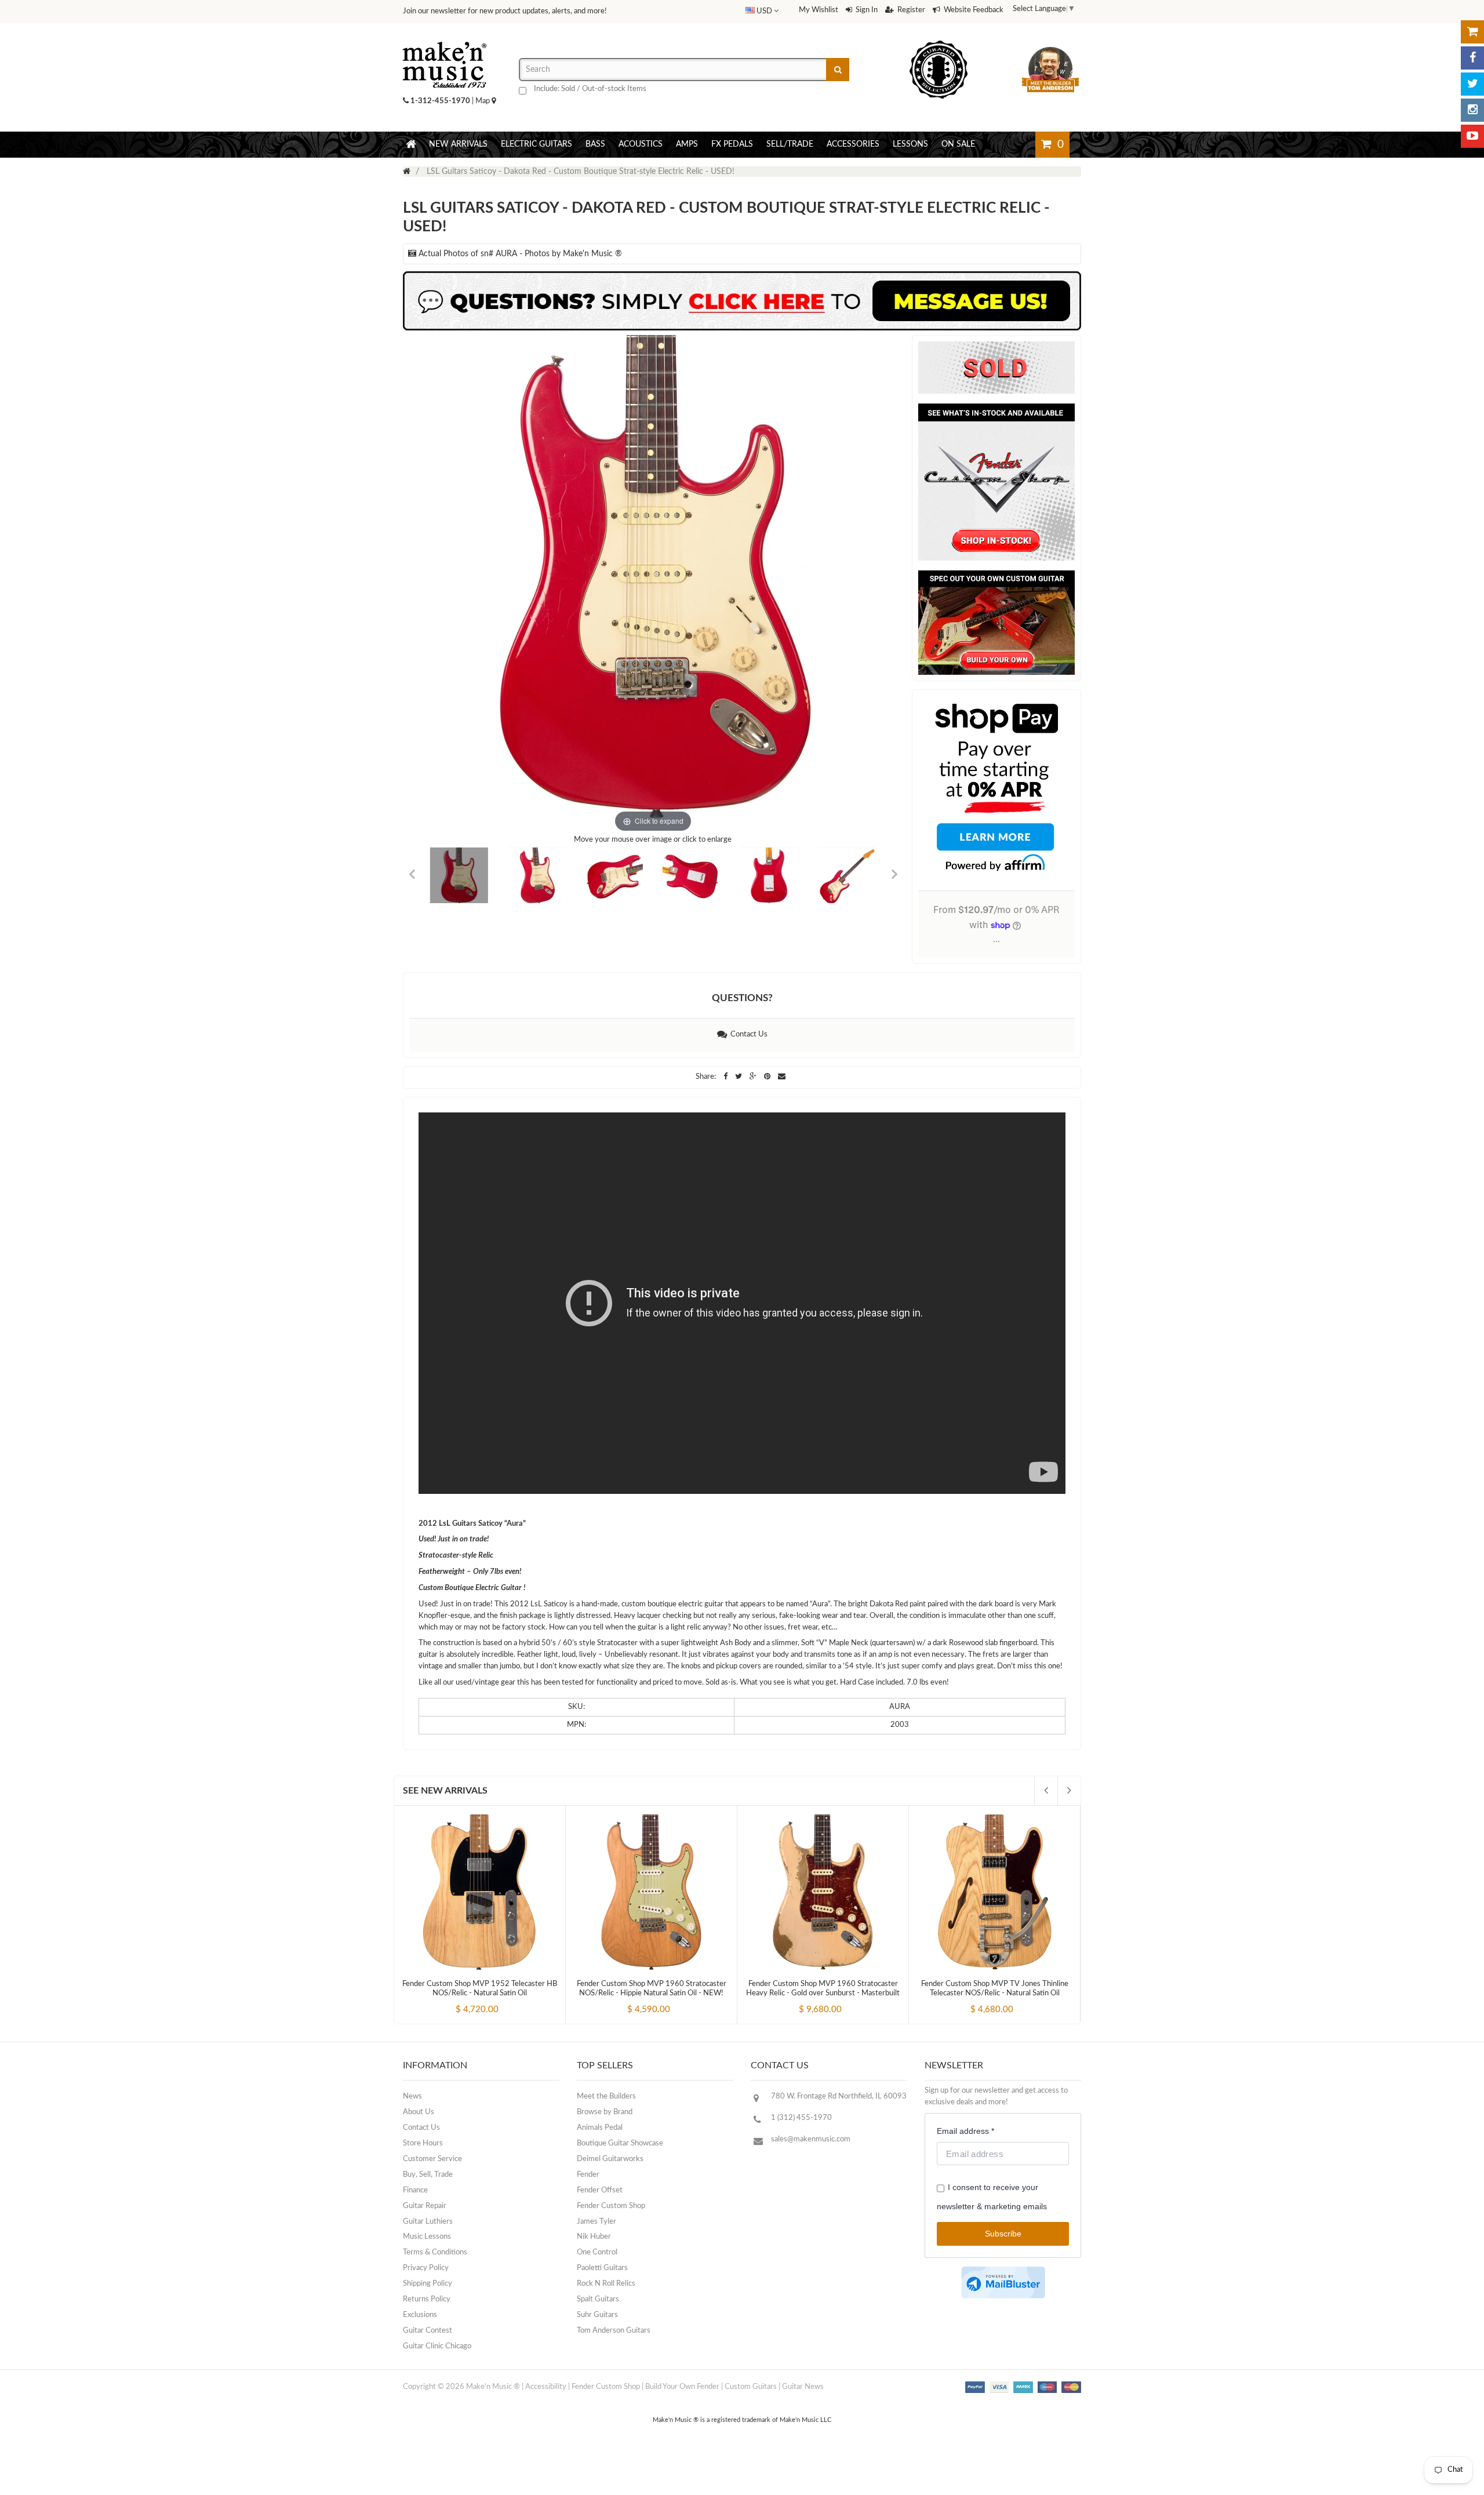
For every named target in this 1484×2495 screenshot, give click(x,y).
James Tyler (596, 2222)
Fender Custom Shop (611, 2206)
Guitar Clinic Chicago (437, 2346)
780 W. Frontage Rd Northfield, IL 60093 (839, 2096)
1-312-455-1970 (440, 101)
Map (483, 101)
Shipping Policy (428, 2284)
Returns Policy (427, 2299)
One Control (597, 2252)
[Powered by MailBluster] (1003, 2283)
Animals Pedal (600, 2128)
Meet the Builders (606, 2096)
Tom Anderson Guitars (614, 2331)
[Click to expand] (653, 585)
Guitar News (803, 2387)
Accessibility (546, 2387)
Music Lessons (427, 2237)
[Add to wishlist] (501, 1999)
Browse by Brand (605, 2112)
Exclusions (420, 2315)
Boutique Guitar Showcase (620, 2143)
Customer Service (432, 2159)
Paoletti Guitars (602, 2268)
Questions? (742, 998)
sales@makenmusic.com (811, 2139)
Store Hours (423, 2143)
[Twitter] (1472, 84)
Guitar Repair (425, 2206)
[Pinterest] (768, 1077)
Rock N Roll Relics (606, 2284)
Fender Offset (600, 2190)
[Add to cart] (459, 1999)
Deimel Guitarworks (610, 2159)
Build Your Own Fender (682, 2387)
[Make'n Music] (445, 38)
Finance (415, 2190)
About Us (419, 2112)
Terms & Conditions (435, 2252)
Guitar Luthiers (428, 2222)
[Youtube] (1472, 136)
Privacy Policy (426, 2268)
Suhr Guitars (597, 2315)
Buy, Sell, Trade (428, 2175)
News (412, 2096)
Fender (588, 2175)
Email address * (965, 2131)
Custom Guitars (751, 2387)
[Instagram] (1472, 110)
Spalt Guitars (598, 2299)
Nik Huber (594, 2237)
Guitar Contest (428, 2331)
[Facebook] (1472, 58)
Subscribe (1003, 2234)
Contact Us (747, 1034)
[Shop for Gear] (1472, 32)
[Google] (754, 1077)
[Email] (782, 1077)
